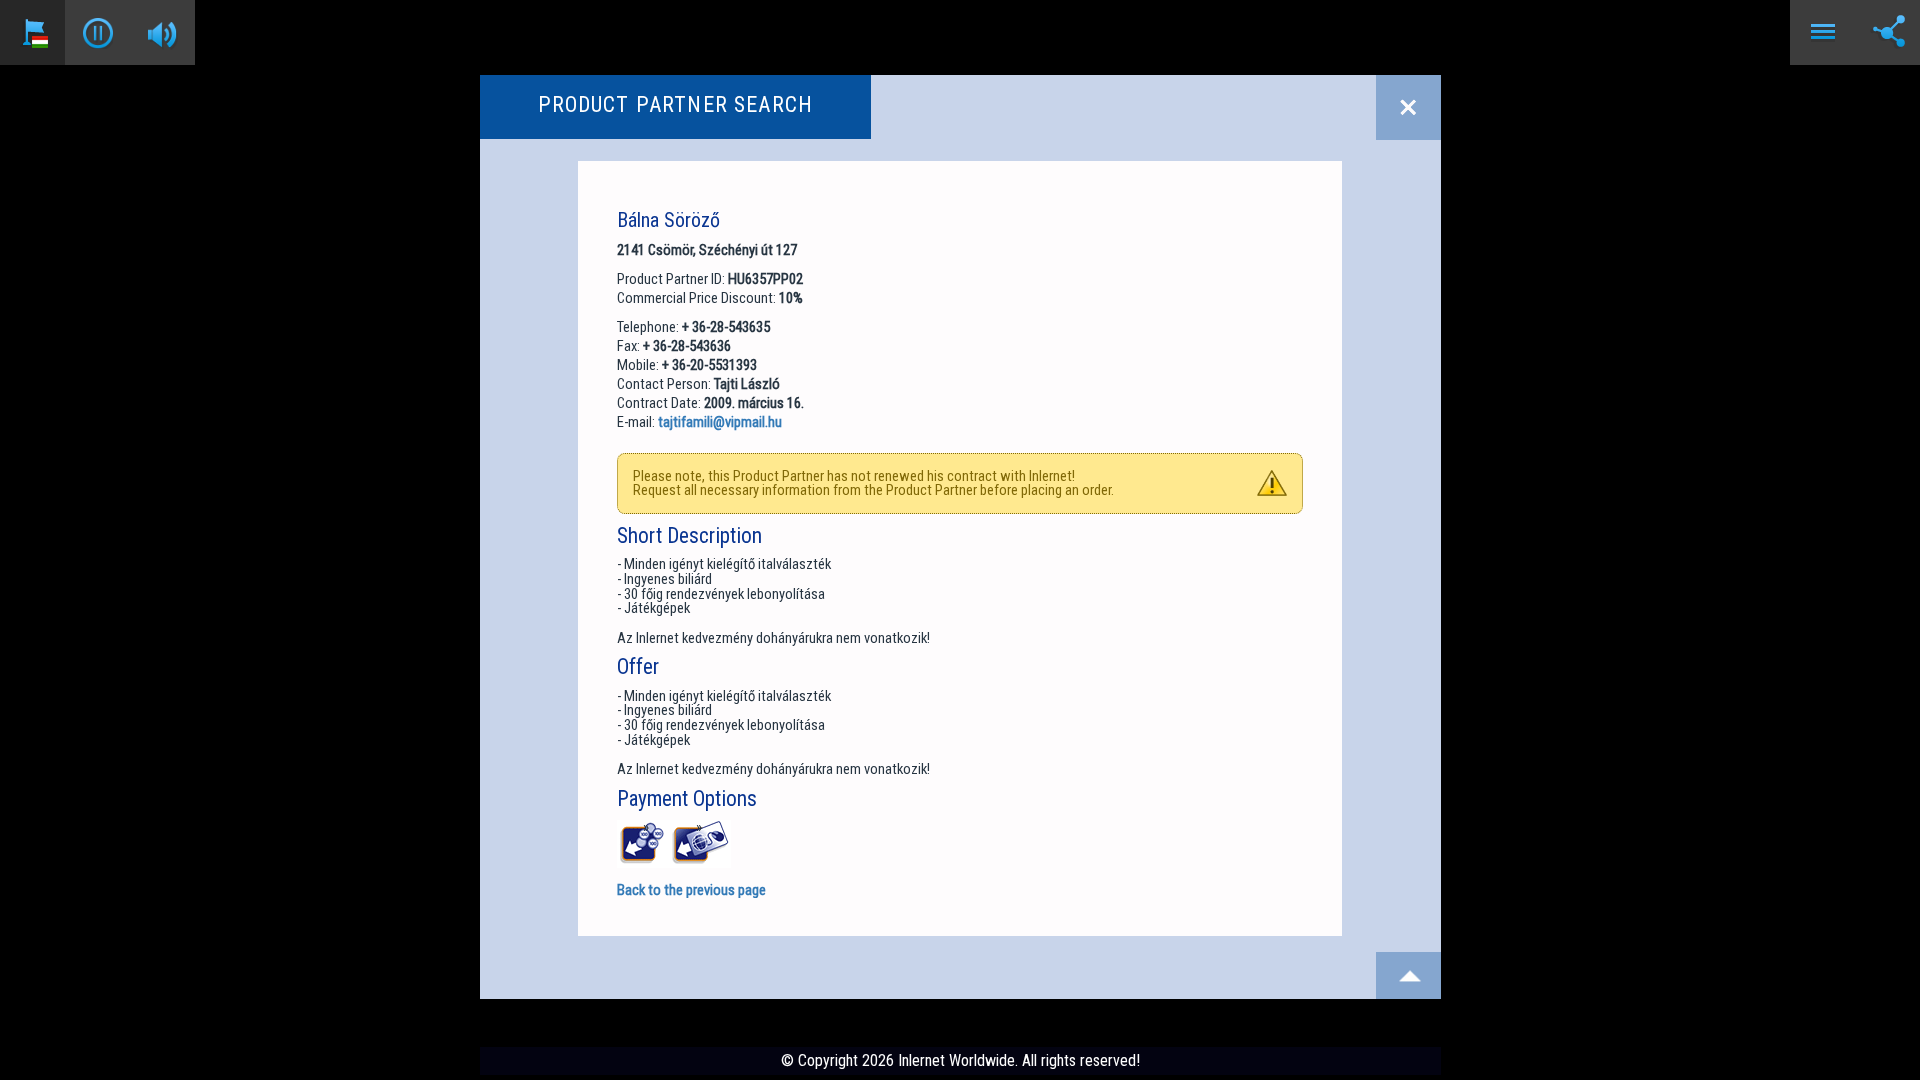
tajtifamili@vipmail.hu (720, 422)
